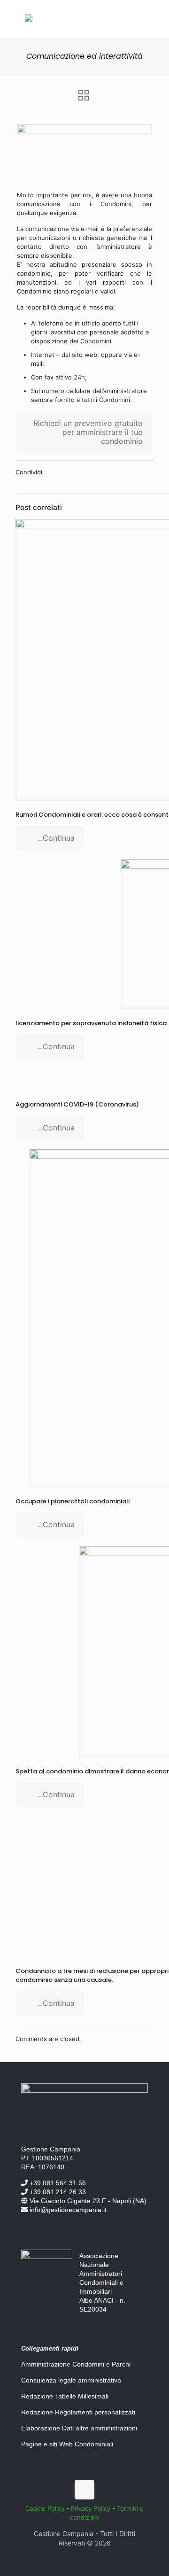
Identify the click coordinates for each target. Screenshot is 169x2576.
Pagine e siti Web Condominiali (67, 2444)
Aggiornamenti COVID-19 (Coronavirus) (77, 1104)
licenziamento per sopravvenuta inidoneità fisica (91, 1023)
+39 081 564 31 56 (57, 2183)
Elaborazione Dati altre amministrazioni (79, 2428)
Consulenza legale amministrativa (71, 2380)
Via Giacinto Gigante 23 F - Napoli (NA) (87, 2201)
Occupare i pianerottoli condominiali (73, 1501)
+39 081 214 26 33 (57, 2192)
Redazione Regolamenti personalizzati (78, 2412)
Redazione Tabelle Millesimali (65, 2396)
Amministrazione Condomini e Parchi (76, 2364)
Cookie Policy (45, 2508)
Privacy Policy (91, 2508)
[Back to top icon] (84, 2490)
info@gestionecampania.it (67, 2210)
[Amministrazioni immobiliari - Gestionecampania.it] (29, 19)
